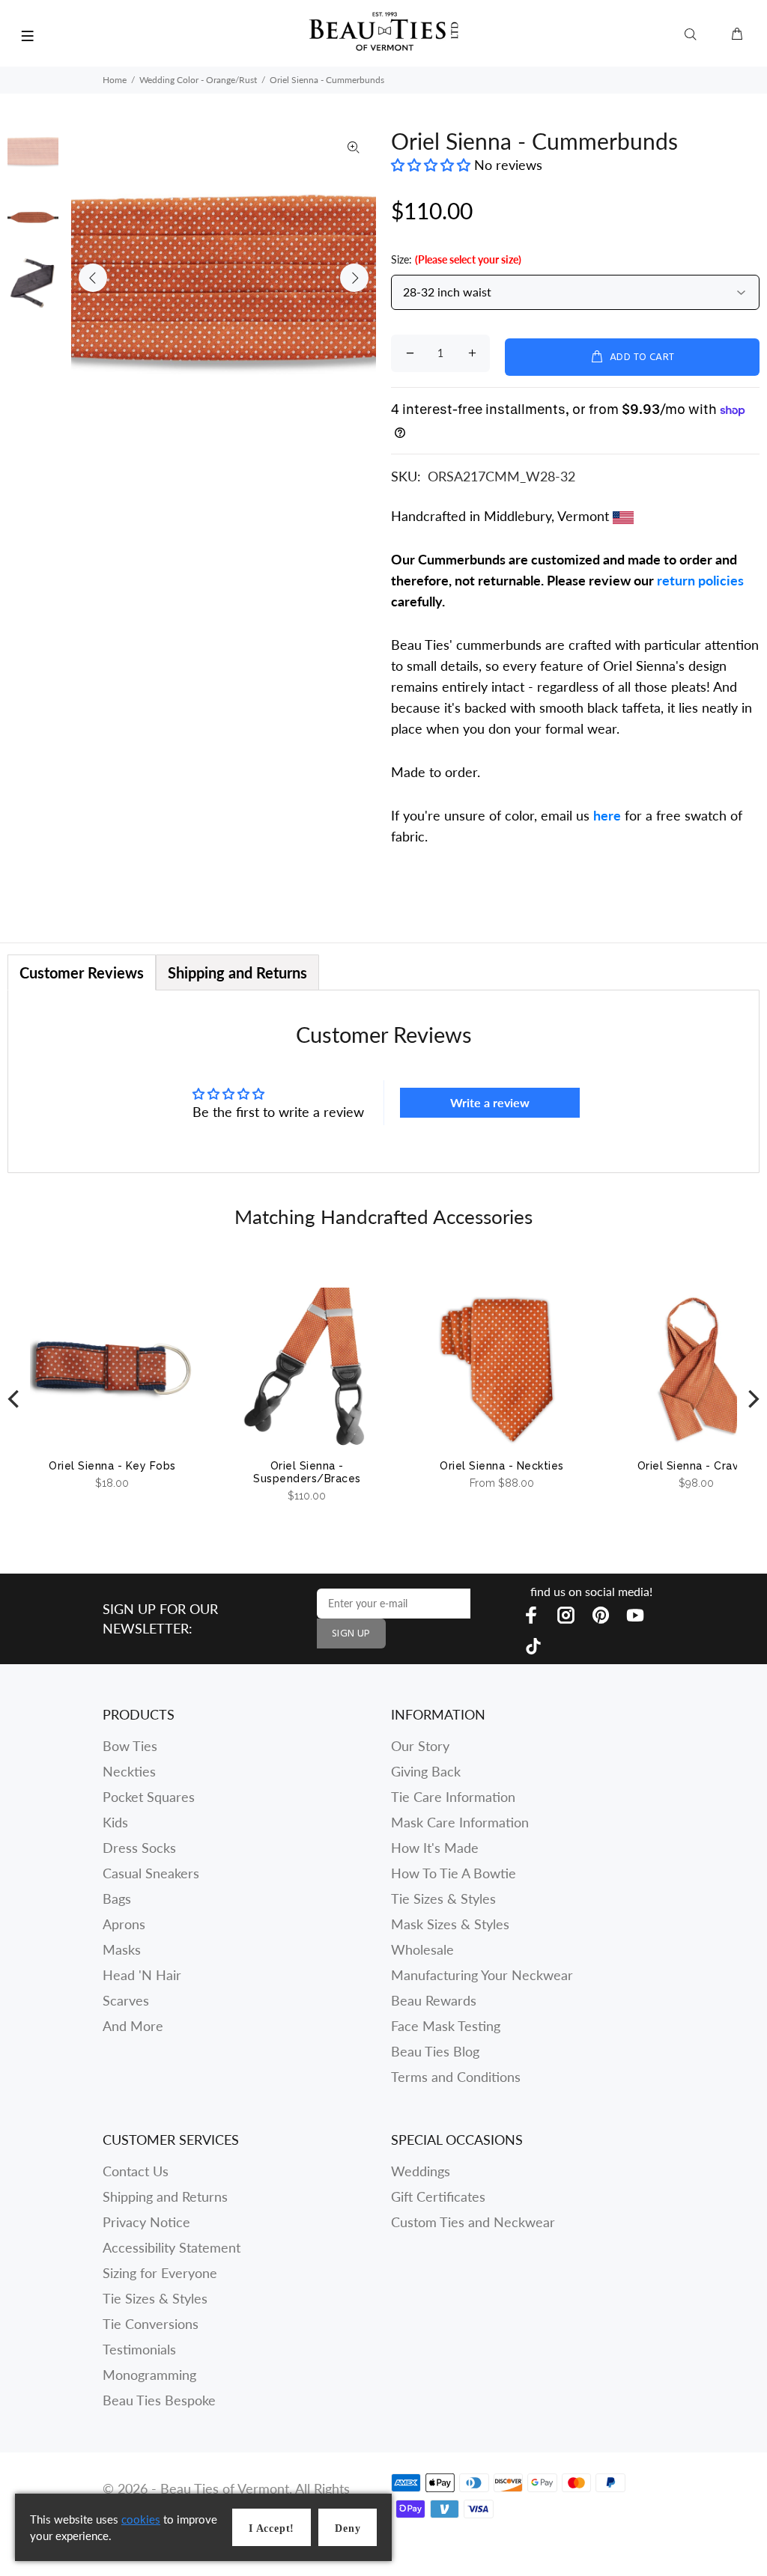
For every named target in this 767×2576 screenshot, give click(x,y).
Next (354, 278)
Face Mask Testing (446, 2026)
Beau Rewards (434, 2000)
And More (133, 2026)
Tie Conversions (151, 2324)
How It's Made (435, 1848)
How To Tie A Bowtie (454, 1873)
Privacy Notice (146, 2222)
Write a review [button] (490, 1102)
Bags (117, 1898)
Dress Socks (139, 1848)
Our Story (420, 1746)
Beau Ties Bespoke (159, 2400)
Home (115, 80)
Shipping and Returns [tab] (237, 972)
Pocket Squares (149, 1797)
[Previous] (15, 1399)
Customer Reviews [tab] (82, 972)
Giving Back (426, 1771)
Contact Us (136, 2171)
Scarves (126, 2000)
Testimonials (139, 2349)
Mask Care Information (460, 1822)
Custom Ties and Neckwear (473, 2222)
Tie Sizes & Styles (443, 1898)
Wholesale (422, 1949)
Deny (348, 2528)
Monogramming (149, 2375)
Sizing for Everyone (160, 2273)
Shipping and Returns (165, 2196)
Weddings (421, 2171)
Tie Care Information (453, 1797)
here (607, 815)
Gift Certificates (438, 2196)
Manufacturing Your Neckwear (482, 1975)
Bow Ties (130, 1746)
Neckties (129, 1771)
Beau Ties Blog (435, 2051)
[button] (433, 165)
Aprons (124, 1924)
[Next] (752, 1399)
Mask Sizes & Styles (450, 1924)
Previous (93, 278)
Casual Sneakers (151, 1873)
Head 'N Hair (142, 1975)
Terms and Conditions (456, 2077)
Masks (122, 1949)
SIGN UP (351, 1634)
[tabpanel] (383, 1081)
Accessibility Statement (172, 2247)
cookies (141, 2519)
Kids (115, 1822)
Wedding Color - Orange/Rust (198, 80)
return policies (700, 580)
